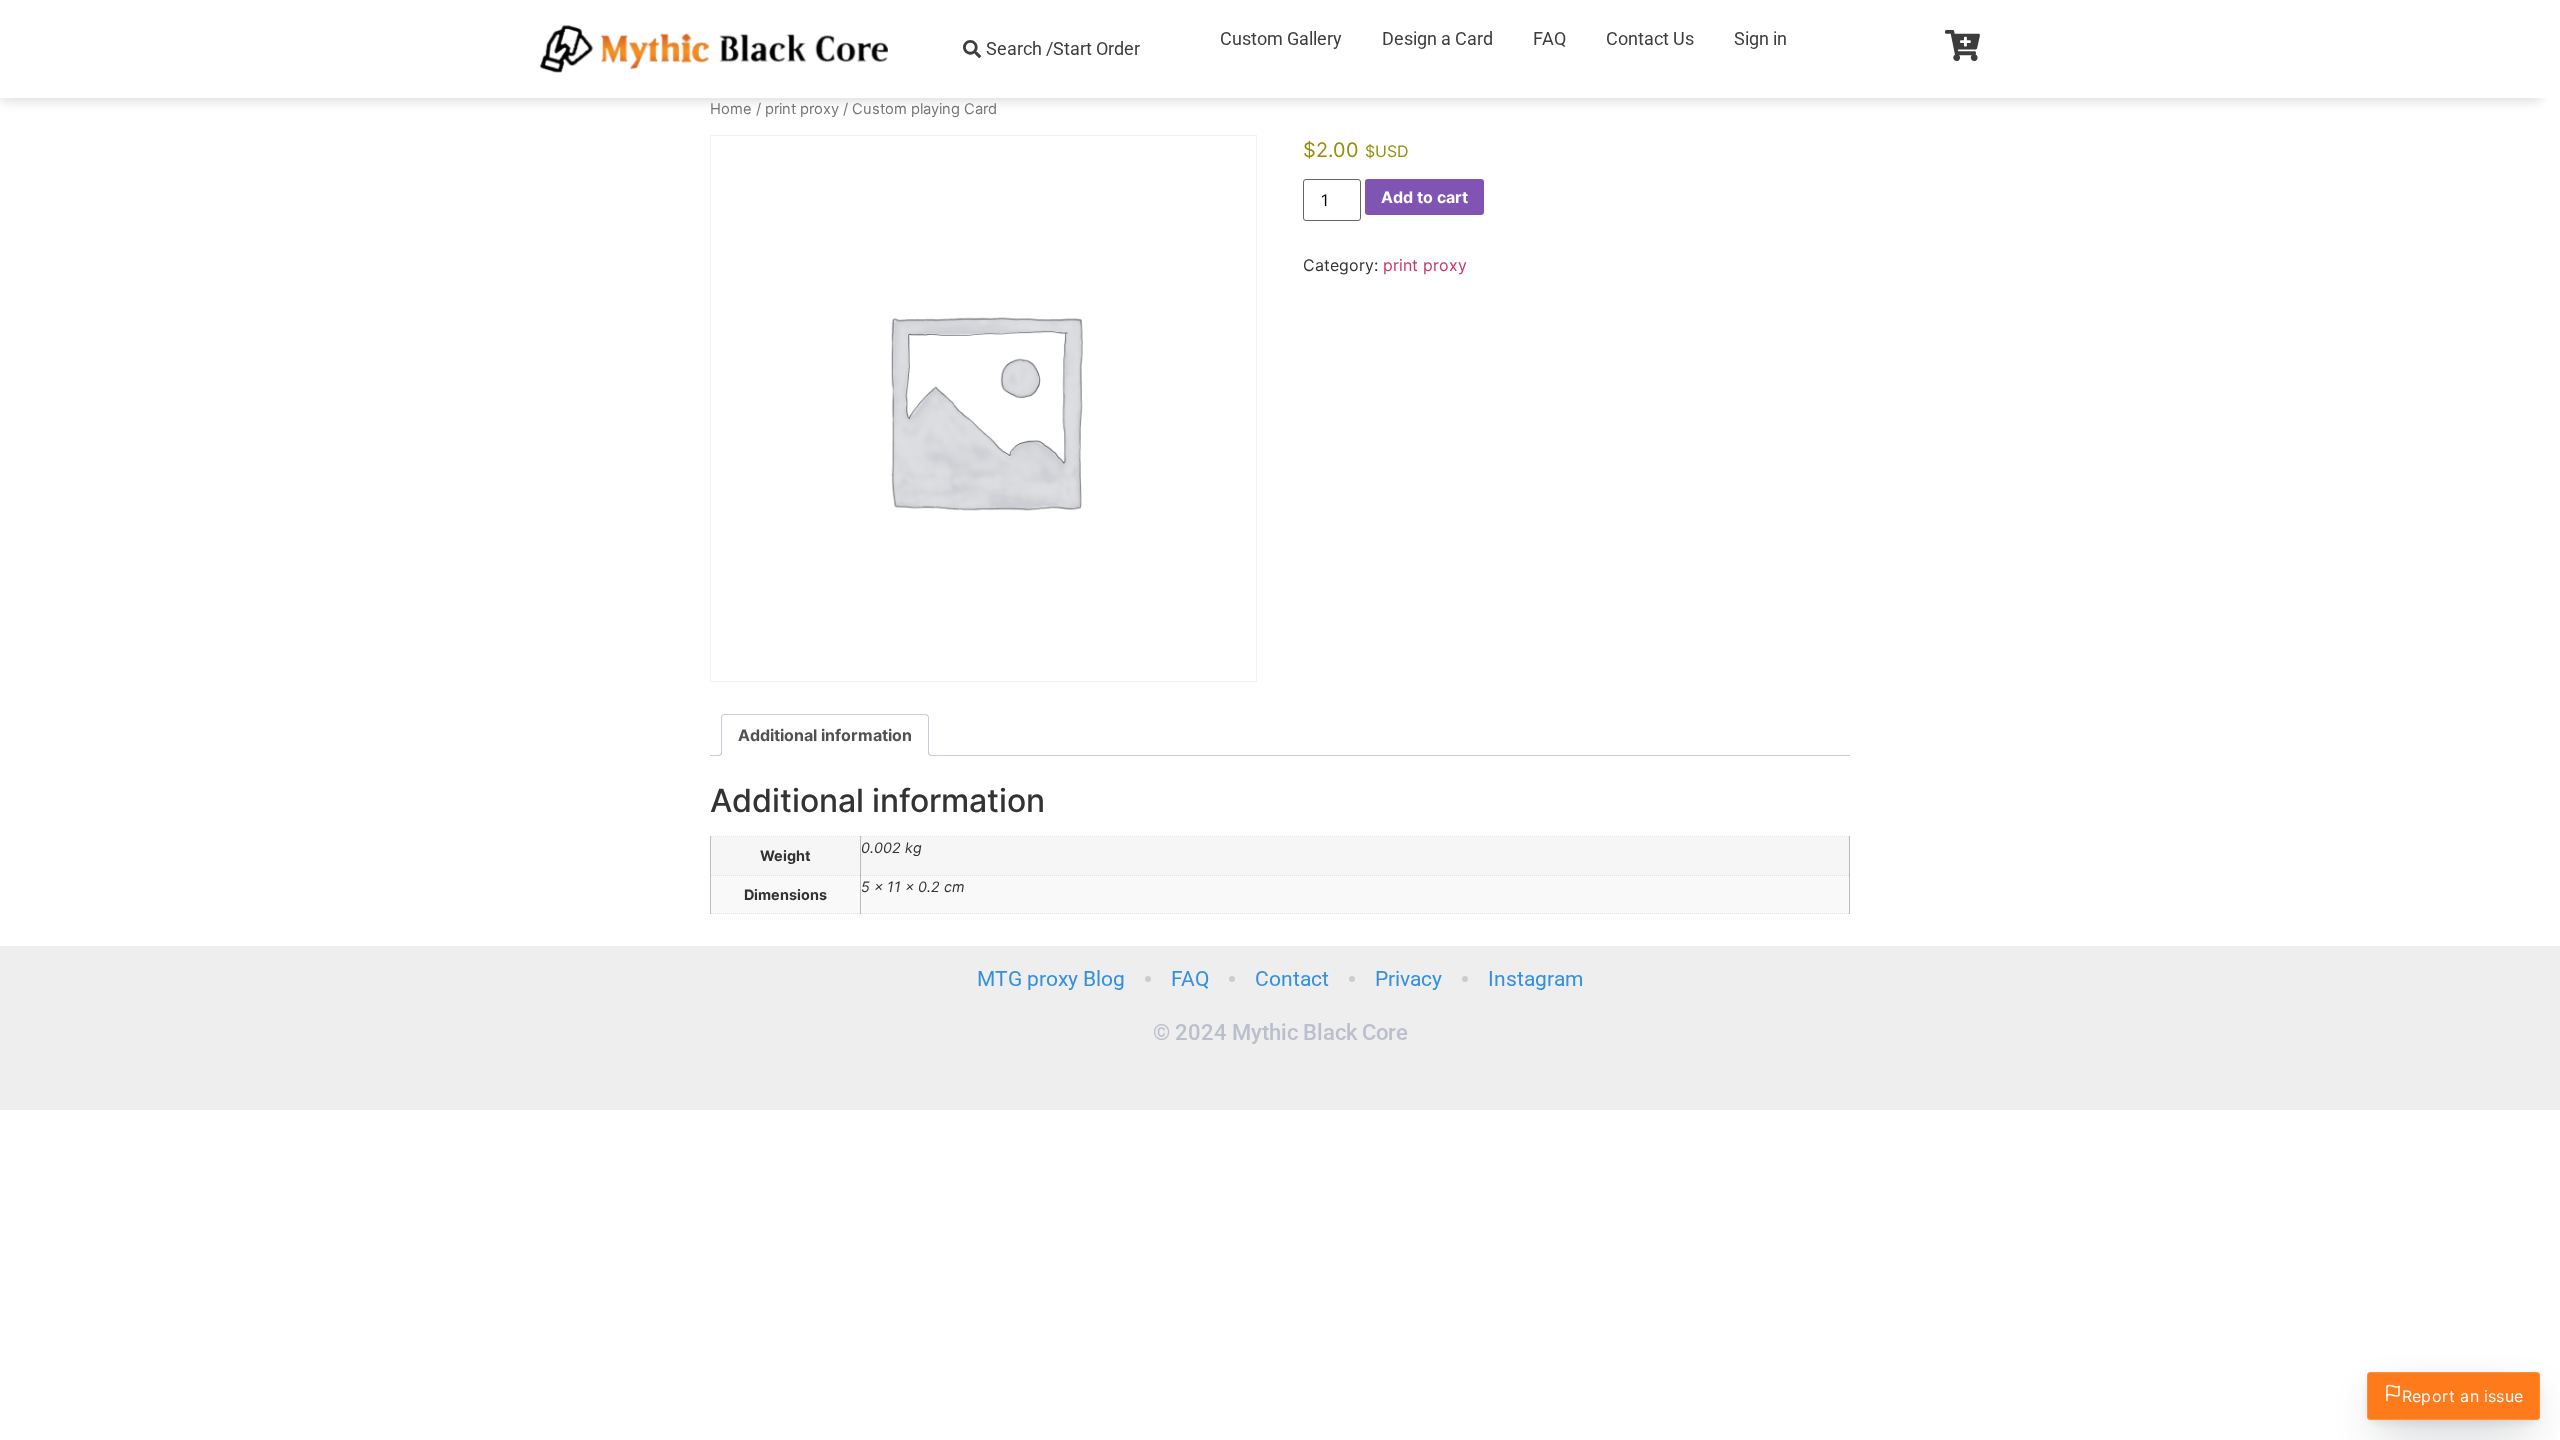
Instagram (1535, 979)
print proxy (802, 109)
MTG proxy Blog (1051, 979)
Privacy (1408, 979)
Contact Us (1650, 38)
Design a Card (1437, 38)
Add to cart (1424, 197)
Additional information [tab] (825, 735)
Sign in (1760, 38)
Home (731, 109)
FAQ (1549, 38)
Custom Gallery (1281, 38)
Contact (1292, 979)
